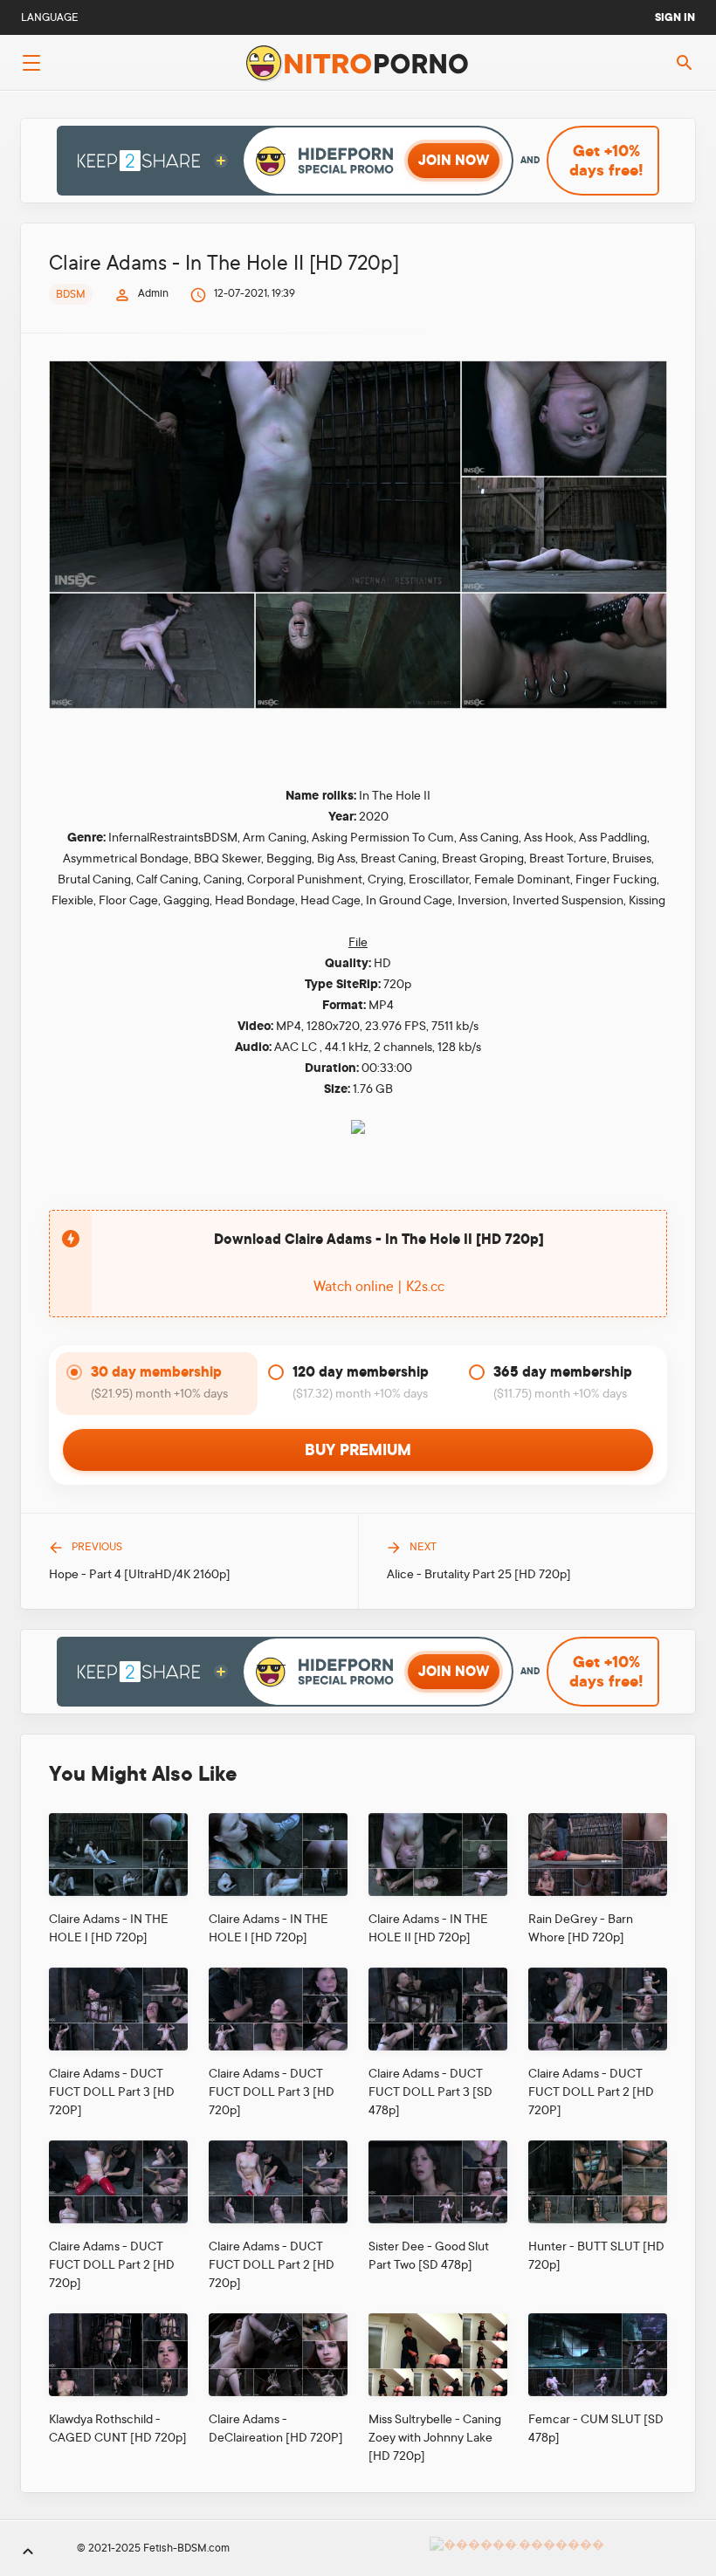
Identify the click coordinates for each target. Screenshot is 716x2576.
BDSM (71, 294)
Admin (153, 293)
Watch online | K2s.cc (379, 1287)
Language (50, 17)
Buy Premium (358, 1450)
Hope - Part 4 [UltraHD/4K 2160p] (140, 1574)
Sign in (675, 17)
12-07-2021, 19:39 (255, 293)
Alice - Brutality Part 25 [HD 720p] (479, 1574)
